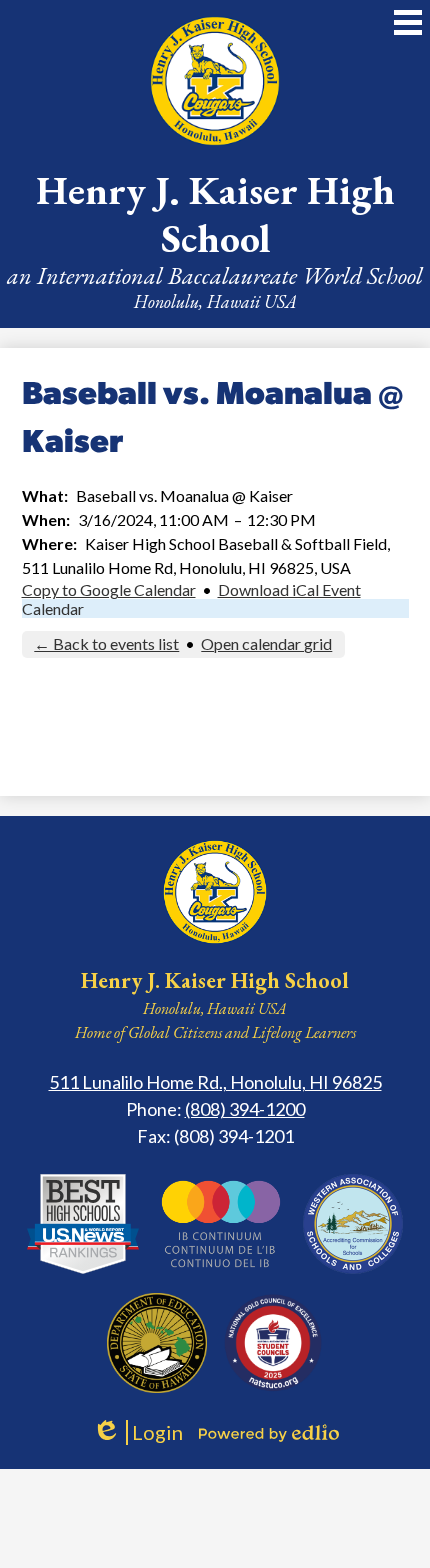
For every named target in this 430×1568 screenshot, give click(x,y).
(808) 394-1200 (245, 1109)
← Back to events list (106, 643)
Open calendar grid (266, 643)
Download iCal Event (289, 589)
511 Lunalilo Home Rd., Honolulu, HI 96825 (215, 1082)
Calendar (53, 608)
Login (137, 1432)
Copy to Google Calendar (109, 589)
